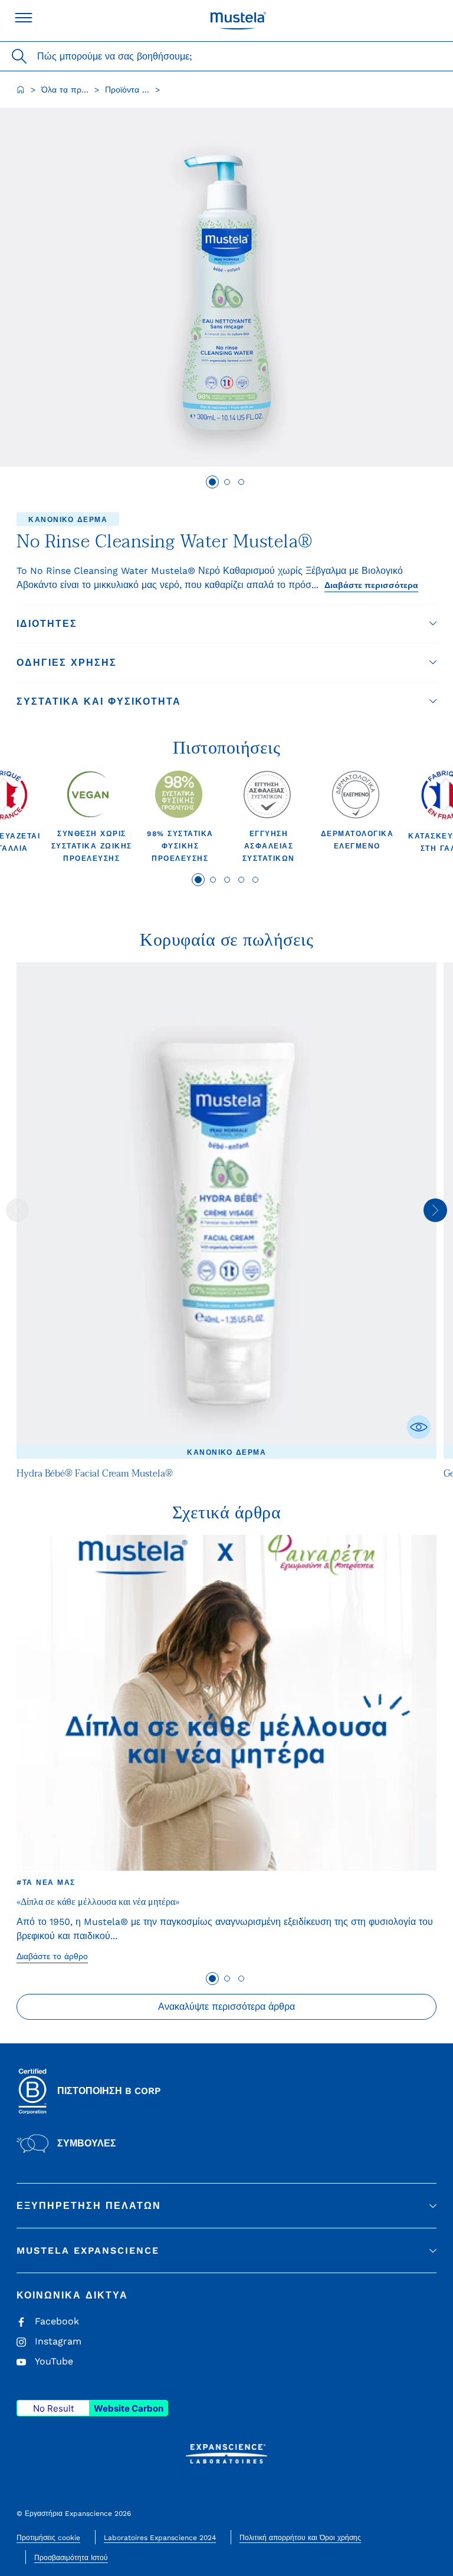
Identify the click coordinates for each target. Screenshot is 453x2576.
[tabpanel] (91, 817)
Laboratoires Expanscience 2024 (160, 2538)
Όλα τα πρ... (65, 90)
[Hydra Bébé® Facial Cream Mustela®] (226, 1211)
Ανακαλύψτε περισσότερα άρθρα (226, 2007)
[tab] (212, 482)
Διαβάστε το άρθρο (52, 1956)
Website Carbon (129, 2408)
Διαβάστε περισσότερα (371, 585)
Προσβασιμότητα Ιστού (71, 2558)
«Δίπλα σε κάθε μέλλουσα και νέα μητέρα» (98, 1902)
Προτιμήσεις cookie (48, 2538)
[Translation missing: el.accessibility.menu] (24, 18)
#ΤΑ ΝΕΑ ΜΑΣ (46, 1883)
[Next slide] (435, 1210)
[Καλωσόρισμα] (21, 90)
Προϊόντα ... (127, 90)
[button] (226, 624)
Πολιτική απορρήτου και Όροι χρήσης (300, 2538)
